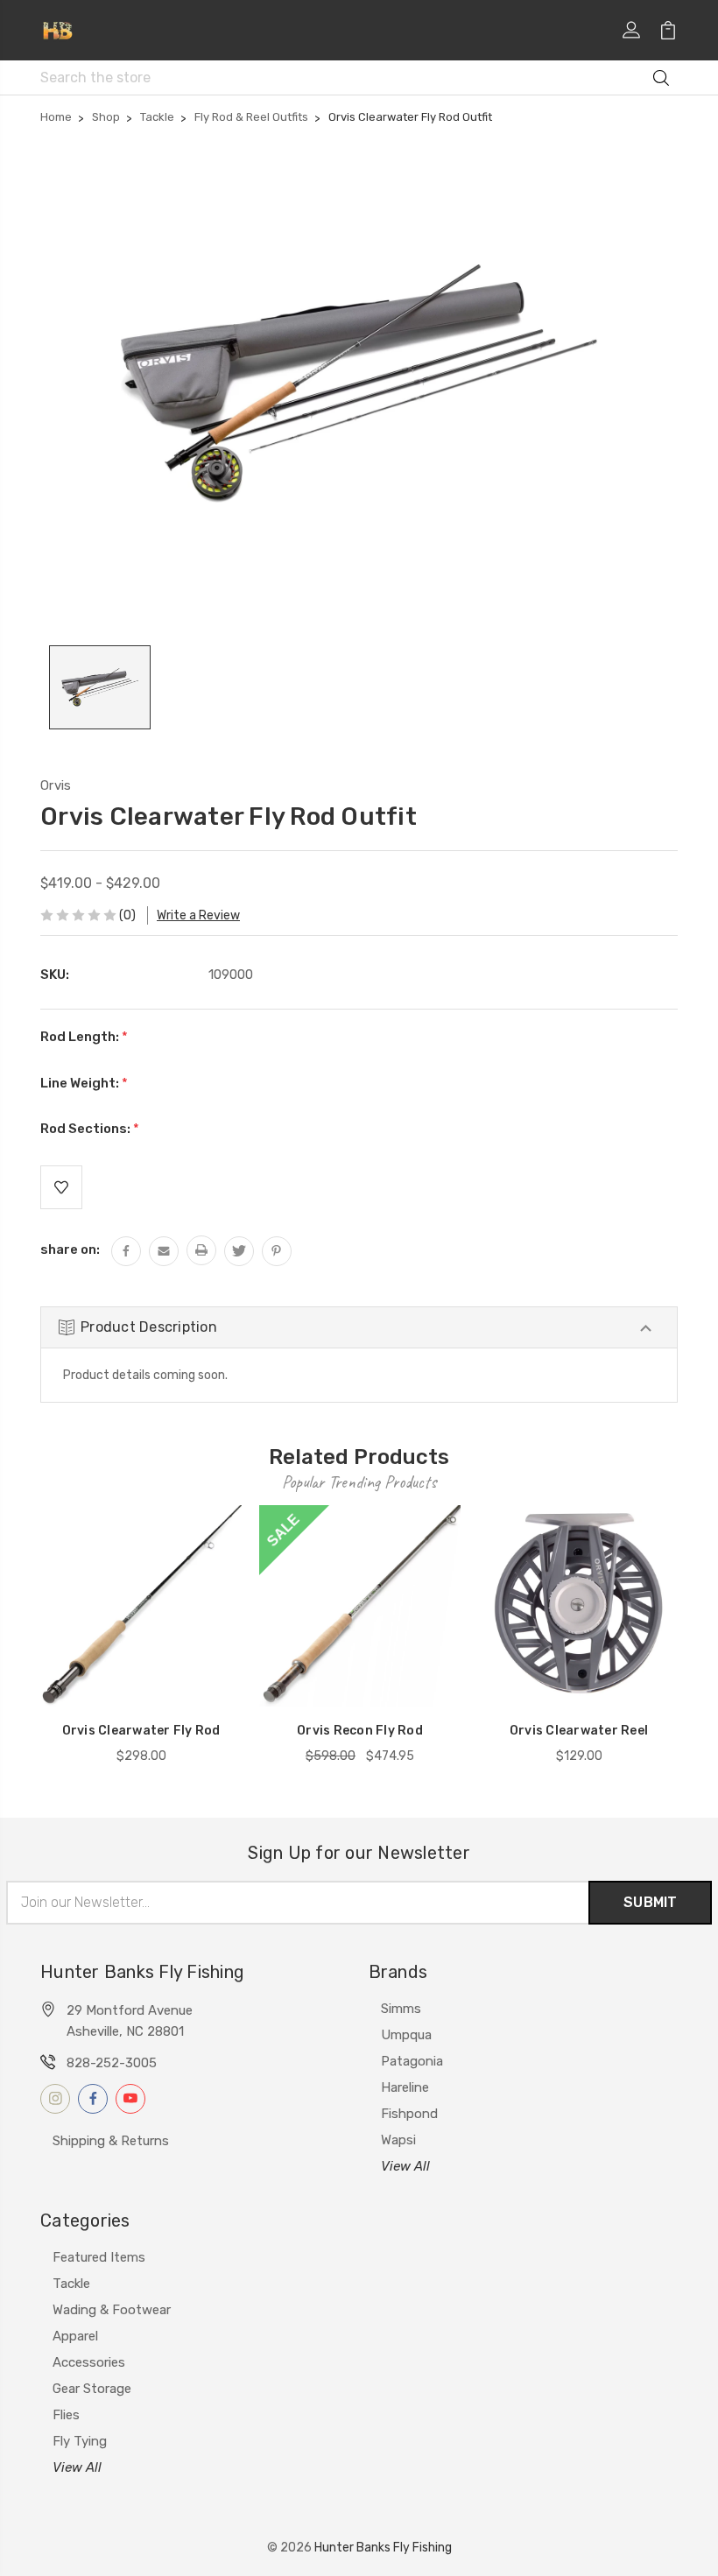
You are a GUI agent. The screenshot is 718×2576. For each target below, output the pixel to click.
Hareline (405, 2087)
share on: (70, 1249)
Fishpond (409, 2114)
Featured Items (99, 2257)
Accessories (89, 2362)
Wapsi (398, 2140)
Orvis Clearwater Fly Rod (141, 1731)
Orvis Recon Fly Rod (360, 1731)
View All (405, 2166)
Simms (401, 2009)
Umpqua (406, 2035)
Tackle (71, 2284)
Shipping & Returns (111, 2141)
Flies (66, 2415)
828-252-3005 (112, 2063)
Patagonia (412, 2061)
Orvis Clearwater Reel (579, 1731)
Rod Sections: (90, 1129)
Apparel (75, 2336)
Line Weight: (84, 1083)
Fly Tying (80, 2441)
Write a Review (198, 915)
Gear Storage (92, 2389)
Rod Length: (84, 1037)
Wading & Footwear (112, 2310)
